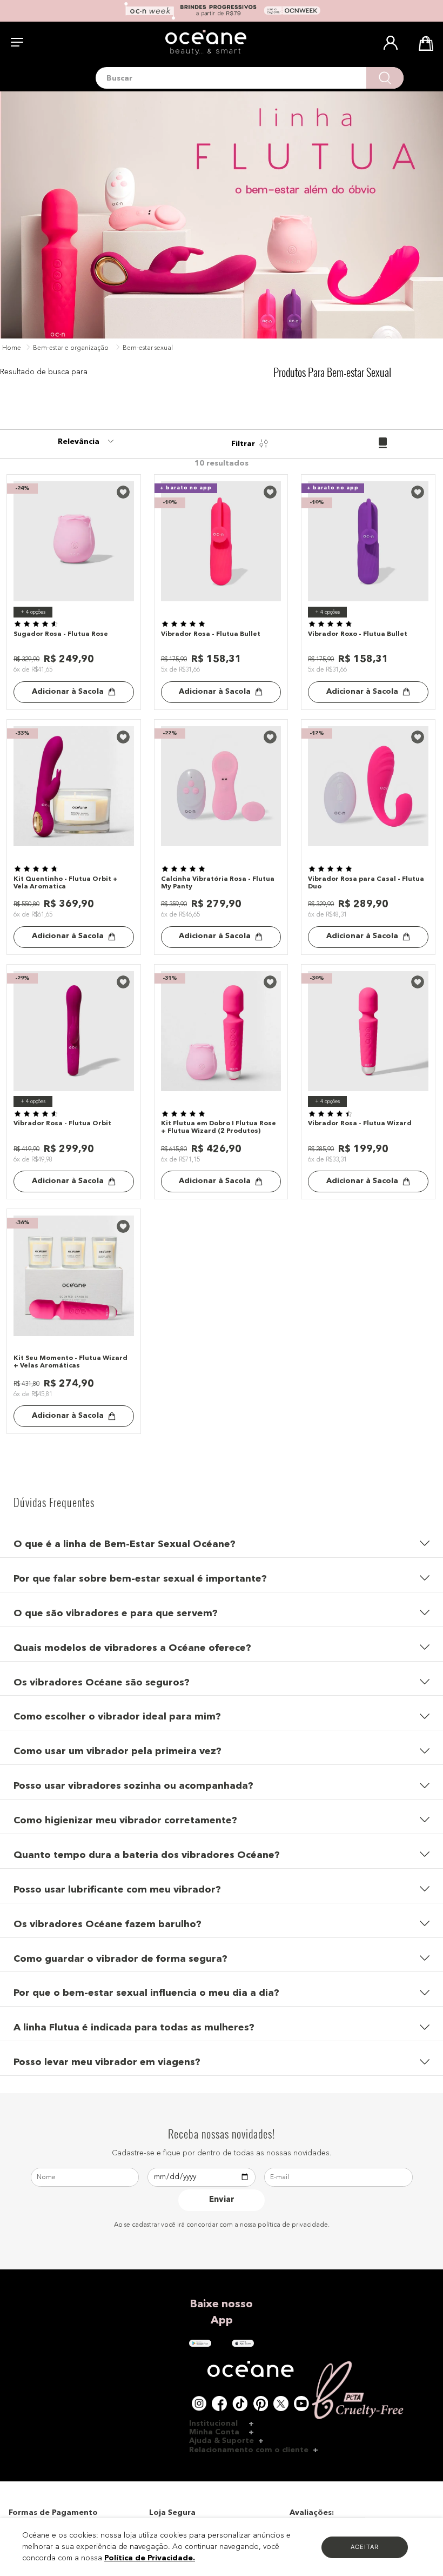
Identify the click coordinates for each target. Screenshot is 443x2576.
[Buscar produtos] (385, 78)
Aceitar (365, 2547)
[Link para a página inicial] (12, 349)
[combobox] (250, 78)
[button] (222, 1541)
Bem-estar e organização (71, 348)
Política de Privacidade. (150, 2558)
